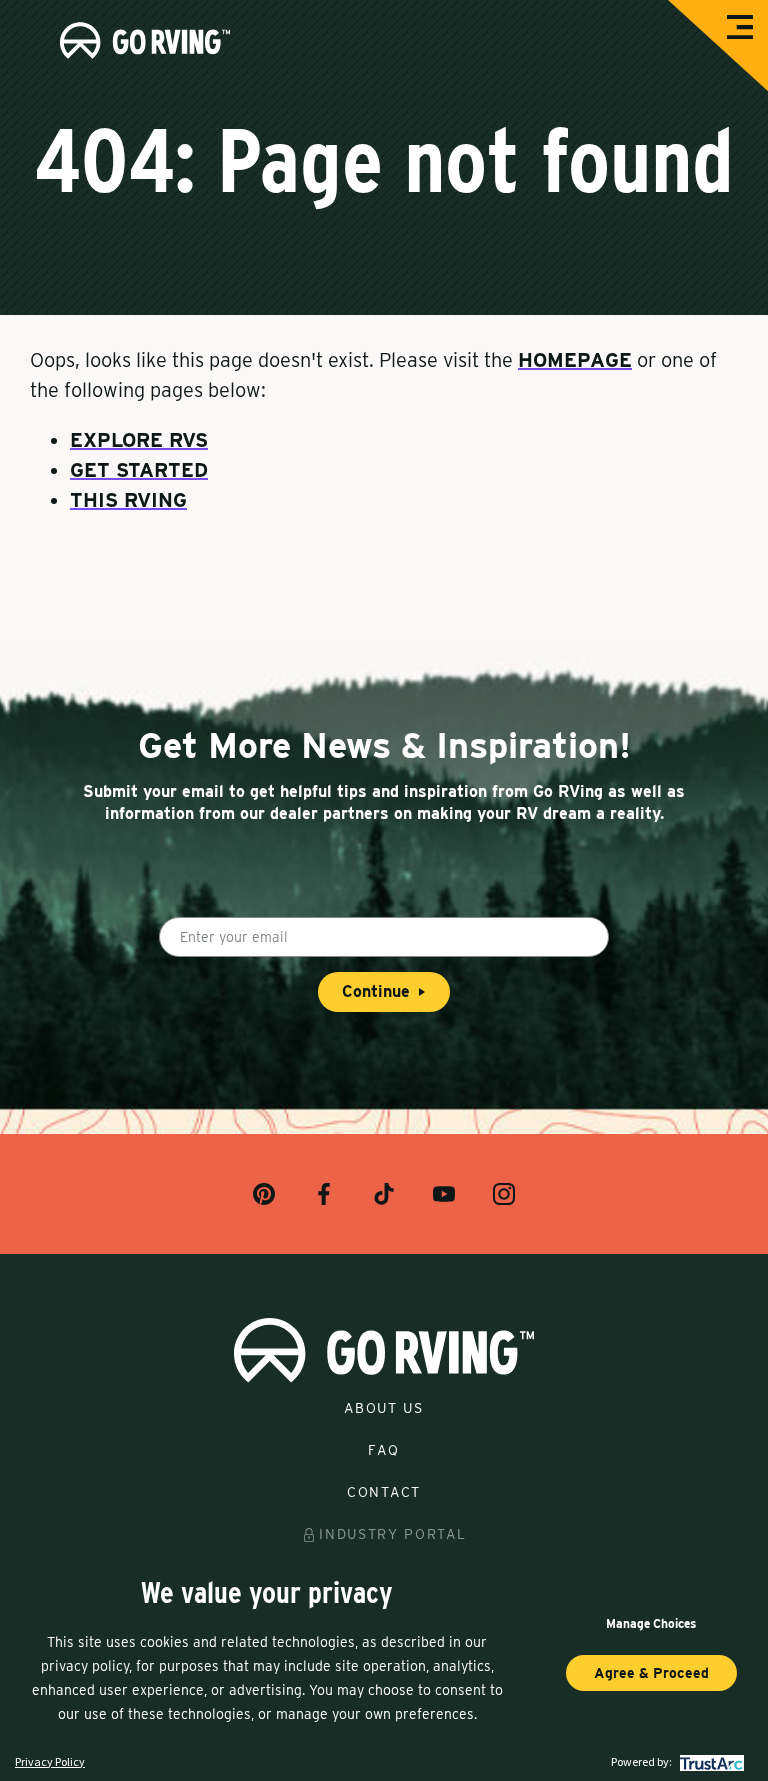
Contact (384, 1492)
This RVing (128, 500)
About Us (383, 1408)
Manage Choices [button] (651, 1623)
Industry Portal (392, 1534)
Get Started (139, 470)
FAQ (383, 1450)
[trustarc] (709, 1761)
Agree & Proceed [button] (651, 1673)
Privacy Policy (50, 1761)
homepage (575, 360)
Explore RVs (139, 440)
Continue (376, 991)
